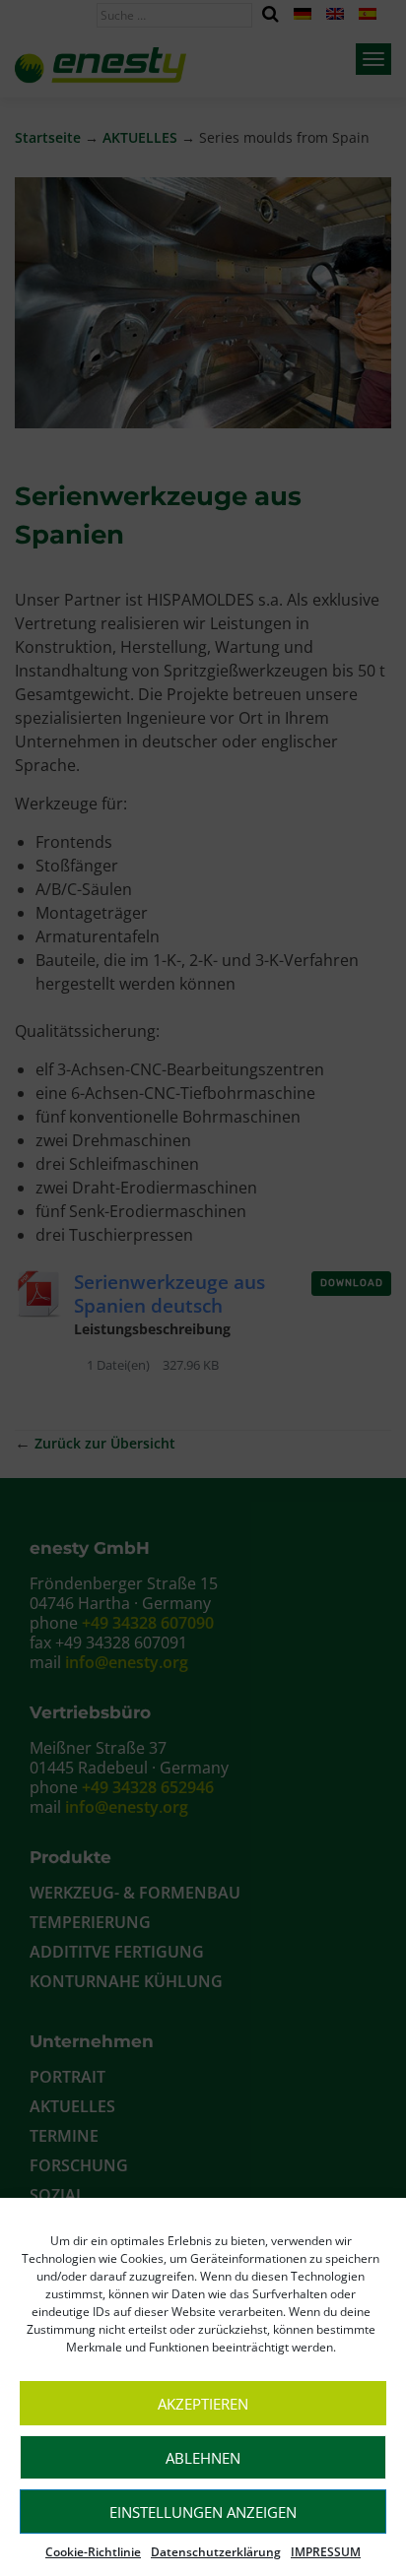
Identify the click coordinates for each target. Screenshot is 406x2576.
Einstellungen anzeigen (203, 2512)
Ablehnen (203, 2458)
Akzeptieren (203, 2404)
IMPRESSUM (326, 2552)
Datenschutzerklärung (216, 2552)
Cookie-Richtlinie (93, 2552)
